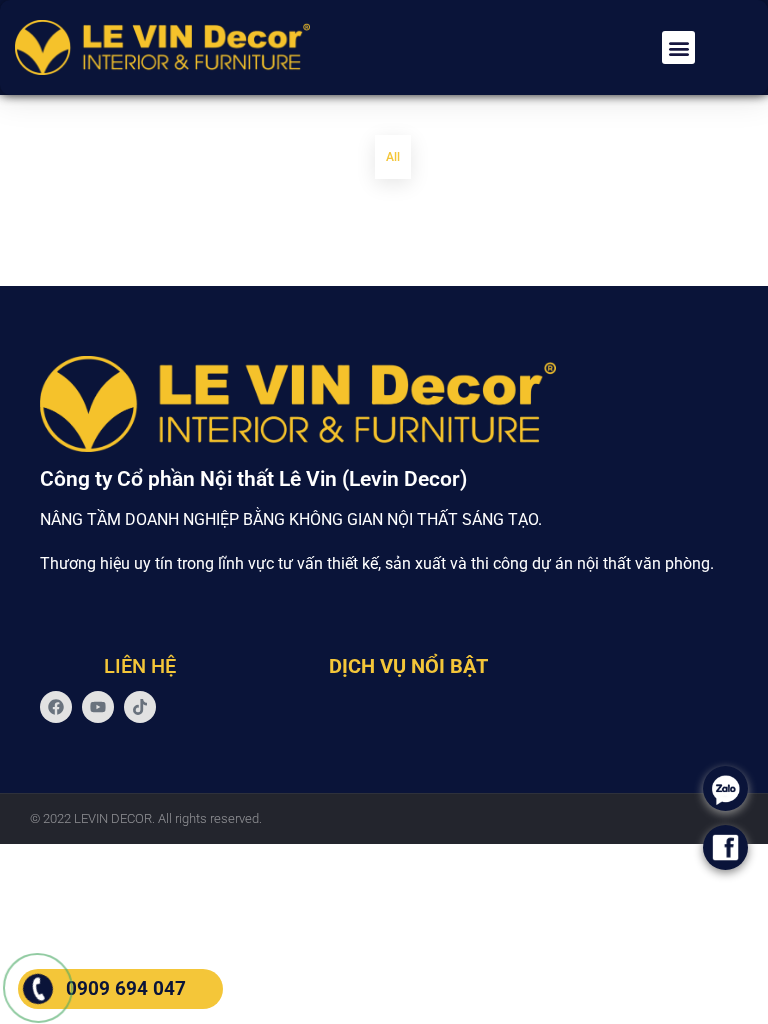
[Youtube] (98, 707)
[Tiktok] (140, 707)
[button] (678, 47)
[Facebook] (56, 707)
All (393, 157)
